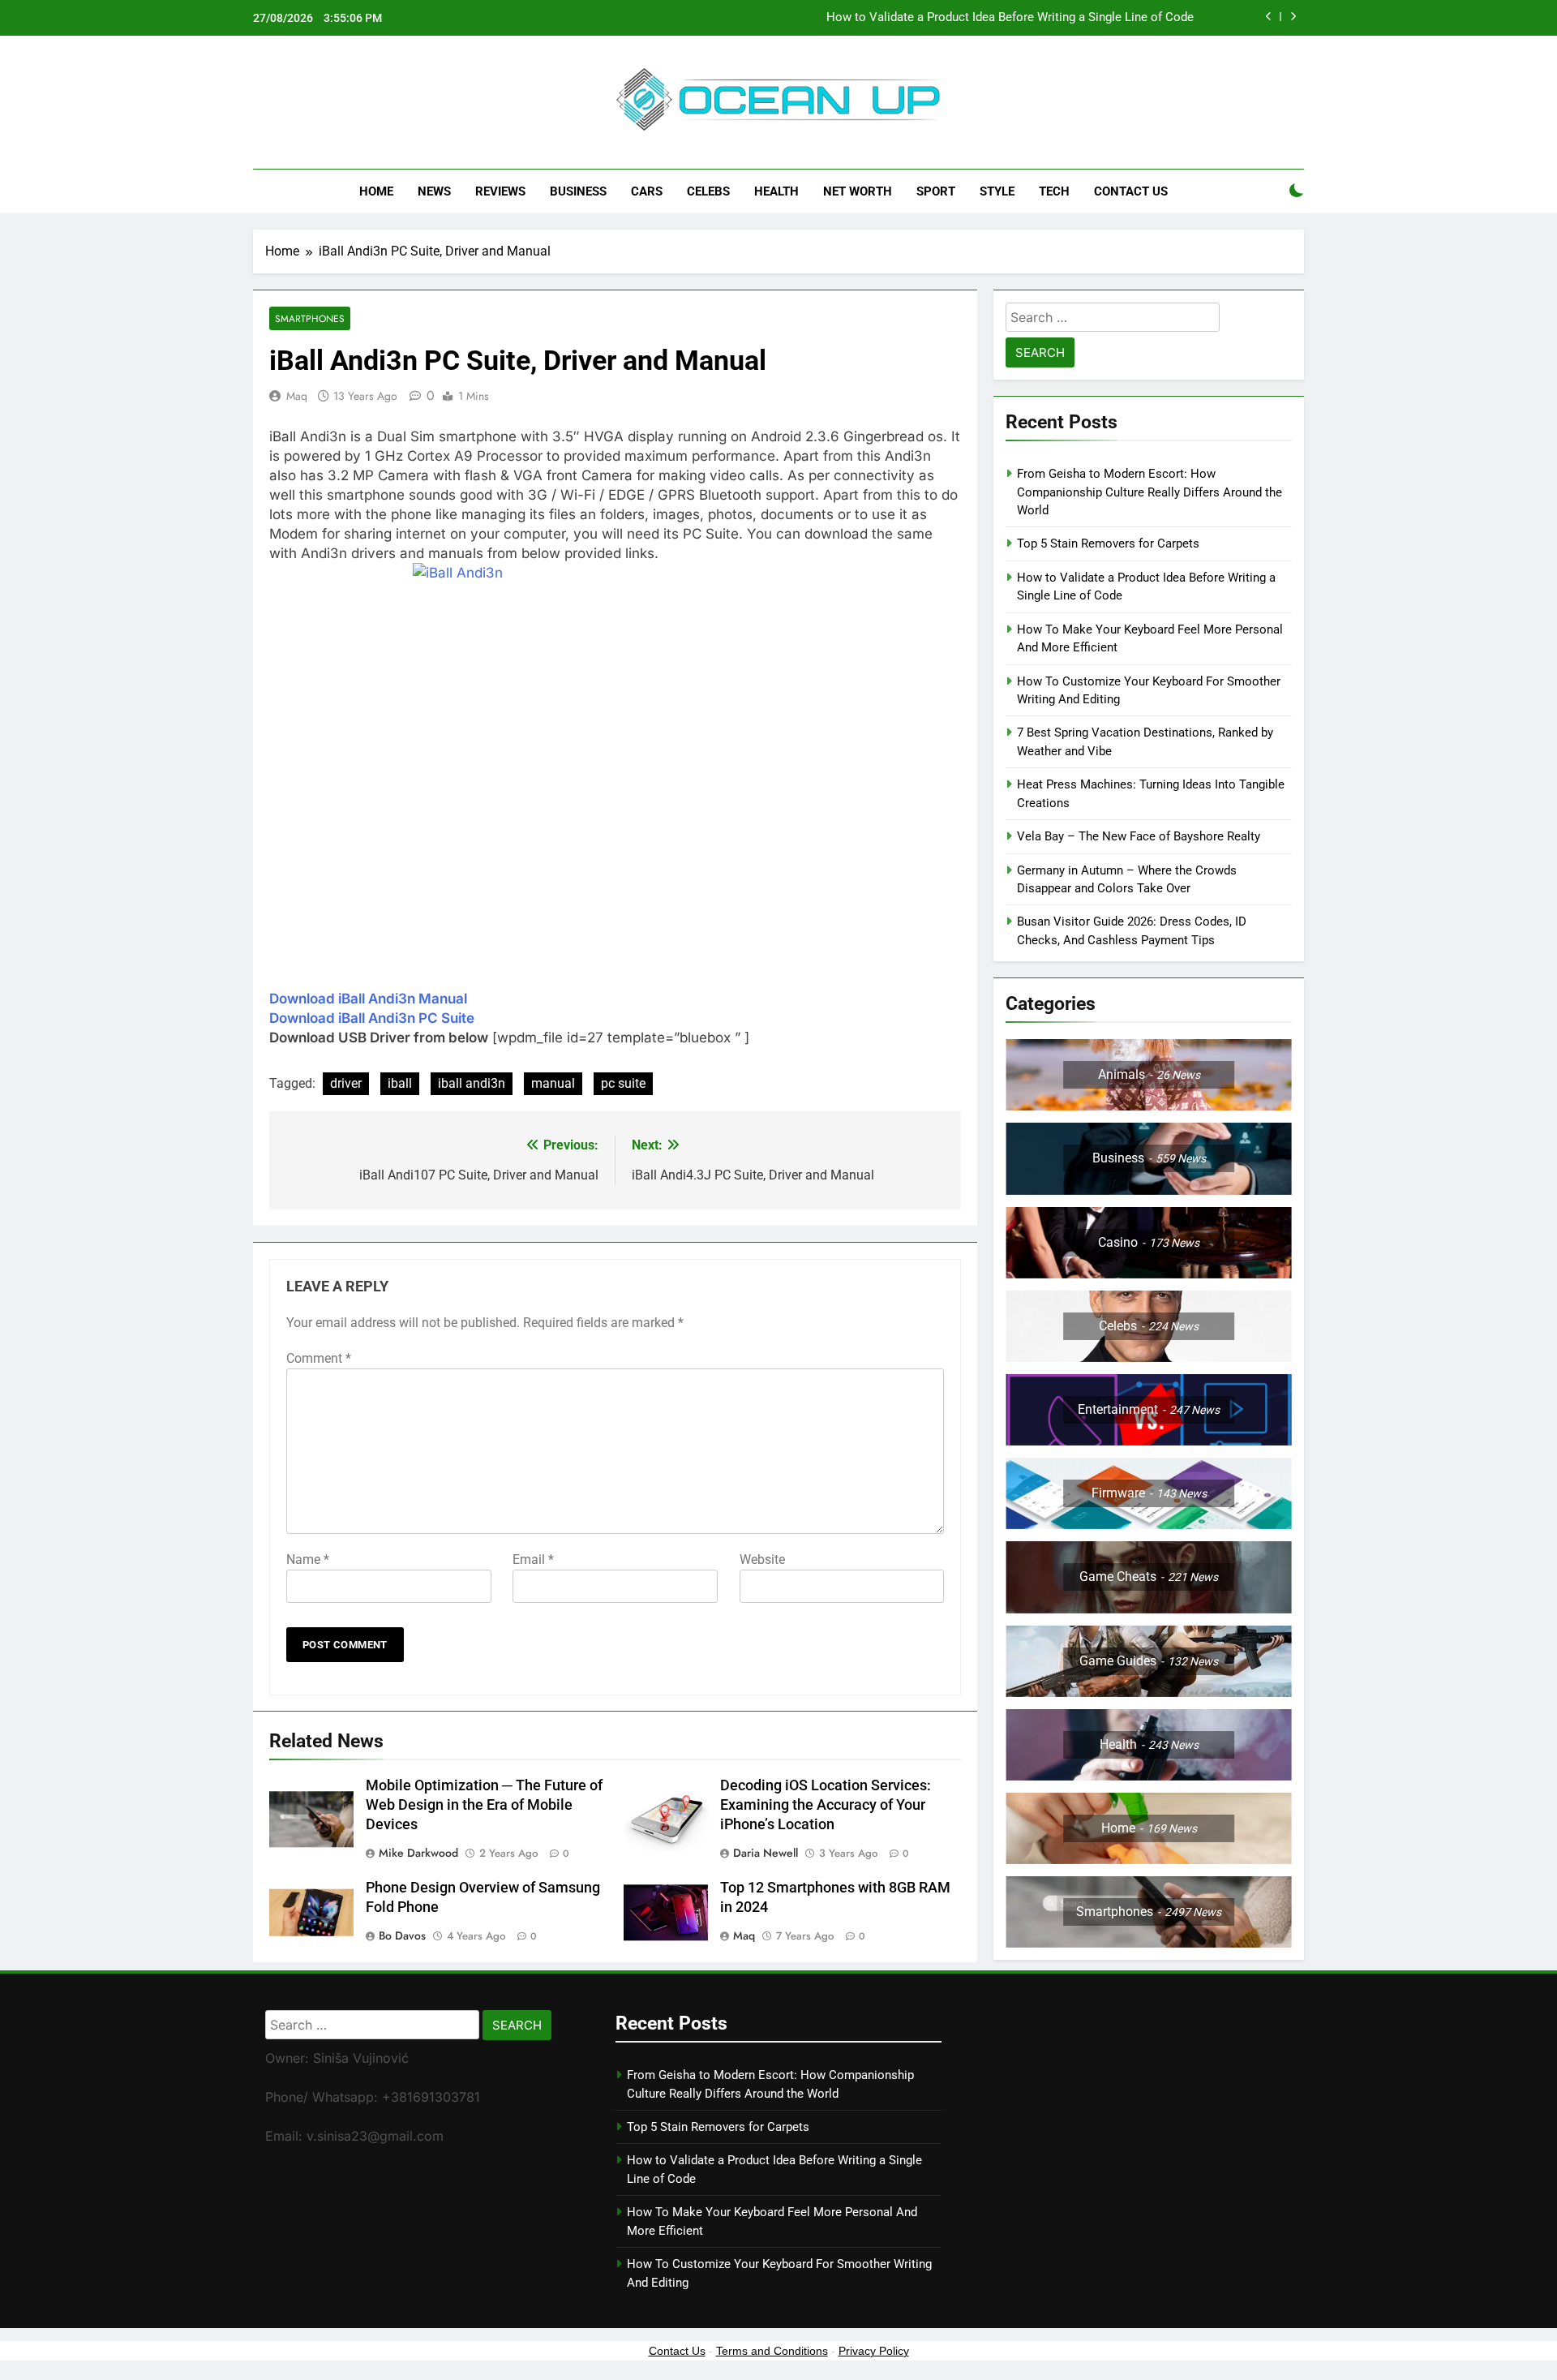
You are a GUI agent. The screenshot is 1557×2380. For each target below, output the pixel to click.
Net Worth (858, 191)
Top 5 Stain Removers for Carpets (1108, 543)
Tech (1054, 191)
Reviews (500, 191)
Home (376, 191)
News (434, 191)
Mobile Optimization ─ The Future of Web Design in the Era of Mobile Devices (484, 1805)
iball (400, 1083)
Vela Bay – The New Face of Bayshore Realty (1139, 836)
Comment (319, 1358)
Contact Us (1131, 191)
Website (762, 1559)
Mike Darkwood (418, 1853)
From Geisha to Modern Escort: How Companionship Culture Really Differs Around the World (1150, 492)
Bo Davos (402, 1935)
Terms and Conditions (772, 2351)
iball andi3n (472, 1083)
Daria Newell (766, 1853)
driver (346, 1083)
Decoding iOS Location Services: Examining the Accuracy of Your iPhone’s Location (826, 1805)
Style (997, 191)
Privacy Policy (874, 2351)
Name (308, 1559)
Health (776, 191)
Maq (297, 396)
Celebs (708, 191)
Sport (936, 191)
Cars (647, 191)
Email (533, 1559)
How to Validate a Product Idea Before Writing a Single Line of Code (1010, 18)
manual (553, 1083)
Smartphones (310, 318)
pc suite (623, 1083)
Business (578, 191)
